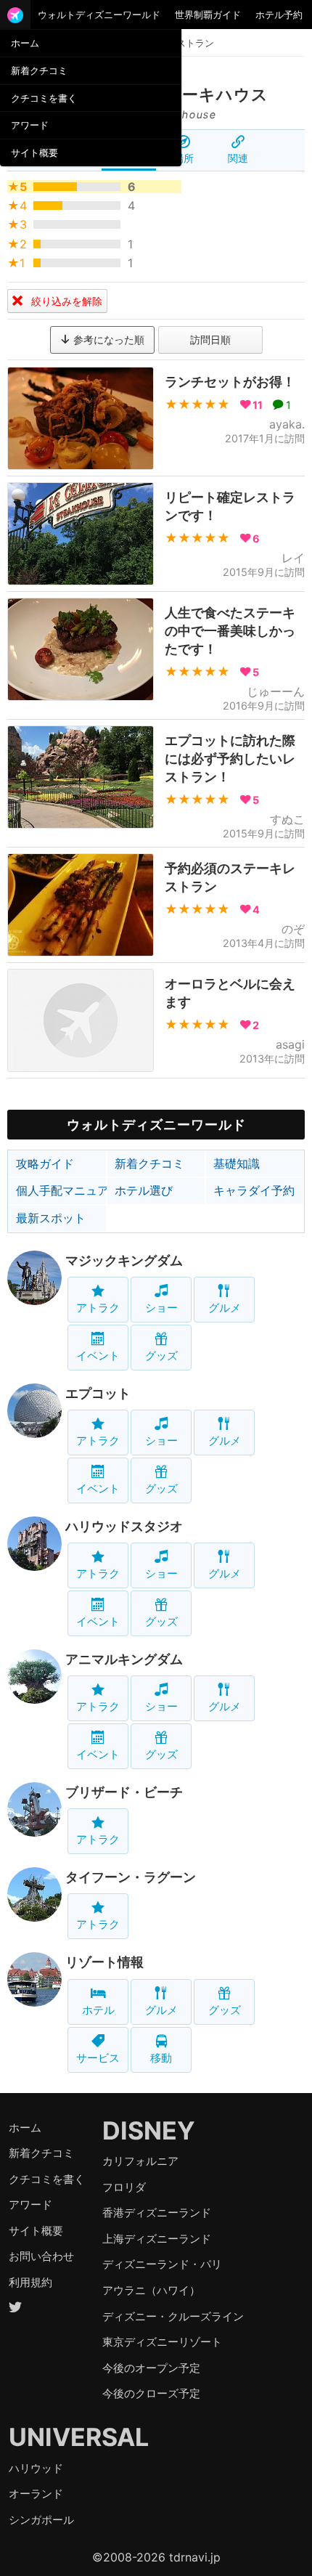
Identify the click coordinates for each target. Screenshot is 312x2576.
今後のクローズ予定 (151, 2393)
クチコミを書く (44, 98)
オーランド (36, 2494)
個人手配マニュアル (61, 1190)
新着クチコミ (39, 70)
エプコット (98, 1393)
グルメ (225, 1308)
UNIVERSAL (79, 2437)
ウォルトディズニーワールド (99, 15)
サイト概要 (34, 153)
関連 (238, 158)
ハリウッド (36, 2468)
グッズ (161, 1356)
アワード (30, 125)
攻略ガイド (45, 1163)
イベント (98, 1356)
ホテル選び (144, 1190)
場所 (184, 158)
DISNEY (149, 2130)
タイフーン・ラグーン (131, 1877)
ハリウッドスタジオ (124, 1526)
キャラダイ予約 (254, 1190)
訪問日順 (210, 340)
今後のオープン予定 (151, 2368)
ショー (161, 1308)
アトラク (98, 1308)
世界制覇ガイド (208, 15)
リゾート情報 (104, 1962)
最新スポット (51, 1218)
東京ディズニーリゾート (162, 2342)
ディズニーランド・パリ (162, 2264)
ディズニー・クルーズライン (173, 2316)
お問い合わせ (41, 2256)
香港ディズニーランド (157, 2213)
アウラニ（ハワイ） (151, 2290)
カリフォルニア (140, 2161)
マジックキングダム (124, 1260)
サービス (98, 2058)
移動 (161, 2058)
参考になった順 (107, 340)
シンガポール (41, 2520)
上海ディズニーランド (157, 2239)
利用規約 (30, 2282)
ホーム (25, 43)
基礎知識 (237, 1163)
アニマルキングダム (124, 1659)
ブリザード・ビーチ (124, 1792)
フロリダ (124, 2187)
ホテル (98, 2010)
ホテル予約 (279, 15)
